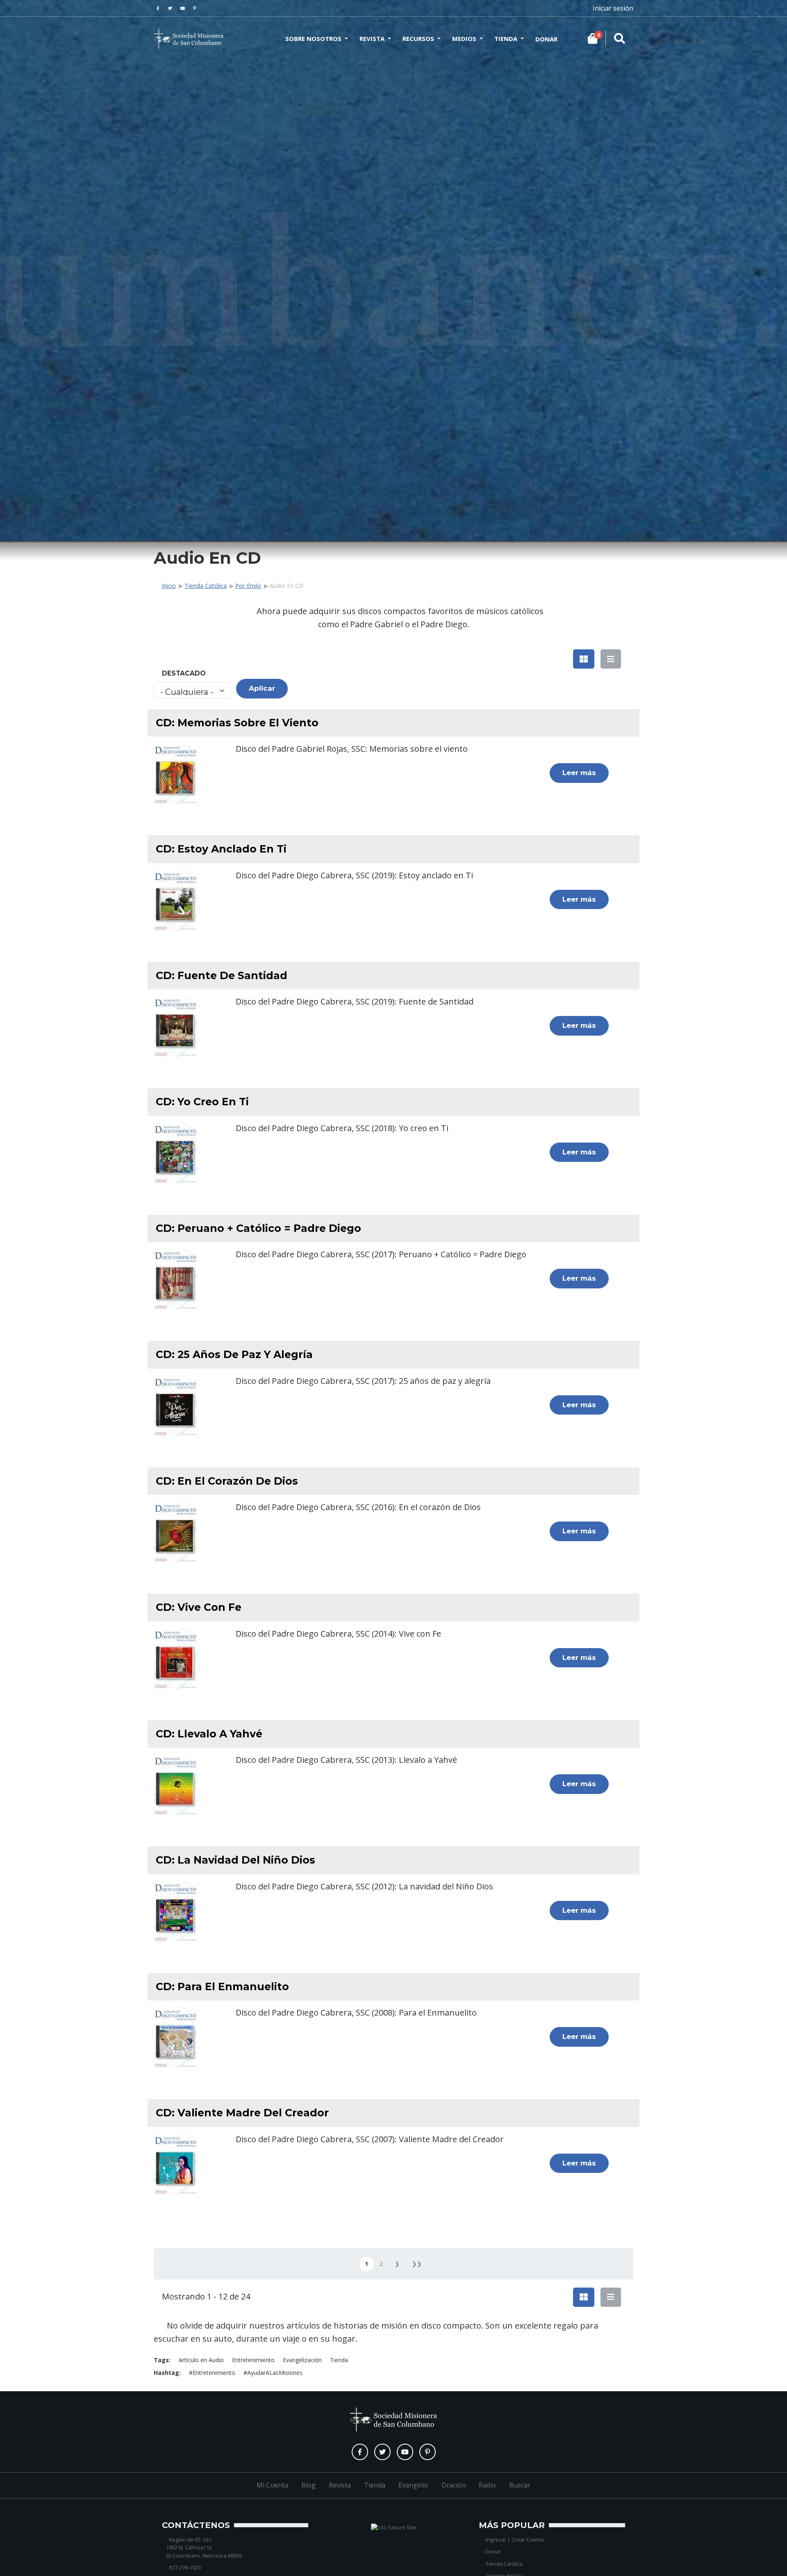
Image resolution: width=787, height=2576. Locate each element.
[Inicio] (189, 39)
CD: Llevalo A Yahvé (209, 1734)
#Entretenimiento (212, 2373)
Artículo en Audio (201, 2360)
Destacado (184, 673)
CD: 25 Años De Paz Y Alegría (234, 1354)
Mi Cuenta (272, 2485)
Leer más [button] (579, 773)
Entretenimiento (253, 2360)
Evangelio (413, 2485)
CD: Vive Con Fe (199, 1607)
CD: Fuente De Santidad (222, 975)
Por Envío (248, 586)
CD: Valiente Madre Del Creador (242, 2113)
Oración (454, 2485)
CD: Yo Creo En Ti (202, 1102)
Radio (487, 2485)
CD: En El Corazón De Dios (227, 1481)
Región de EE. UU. (190, 2540)
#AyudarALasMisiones (273, 2373)
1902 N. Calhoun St (189, 2547)
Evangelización (302, 2360)
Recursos (418, 39)
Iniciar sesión (613, 8)
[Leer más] (175, 772)
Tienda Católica (206, 586)
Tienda (506, 39)
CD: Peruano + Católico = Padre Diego (258, 1228)
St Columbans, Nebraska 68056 (204, 2556)
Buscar (520, 2485)
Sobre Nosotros (313, 39)
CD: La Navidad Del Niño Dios (235, 1860)
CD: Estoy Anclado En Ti (221, 849)
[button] (584, 659)
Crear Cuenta (528, 2540)
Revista (372, 39)
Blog (308, 2485)
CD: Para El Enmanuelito (222, 1986)
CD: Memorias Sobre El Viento (237, 723)
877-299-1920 (185, 2567)
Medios (464, 39)
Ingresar (496, 2540)
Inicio (169, 586)
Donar (546, 39)
